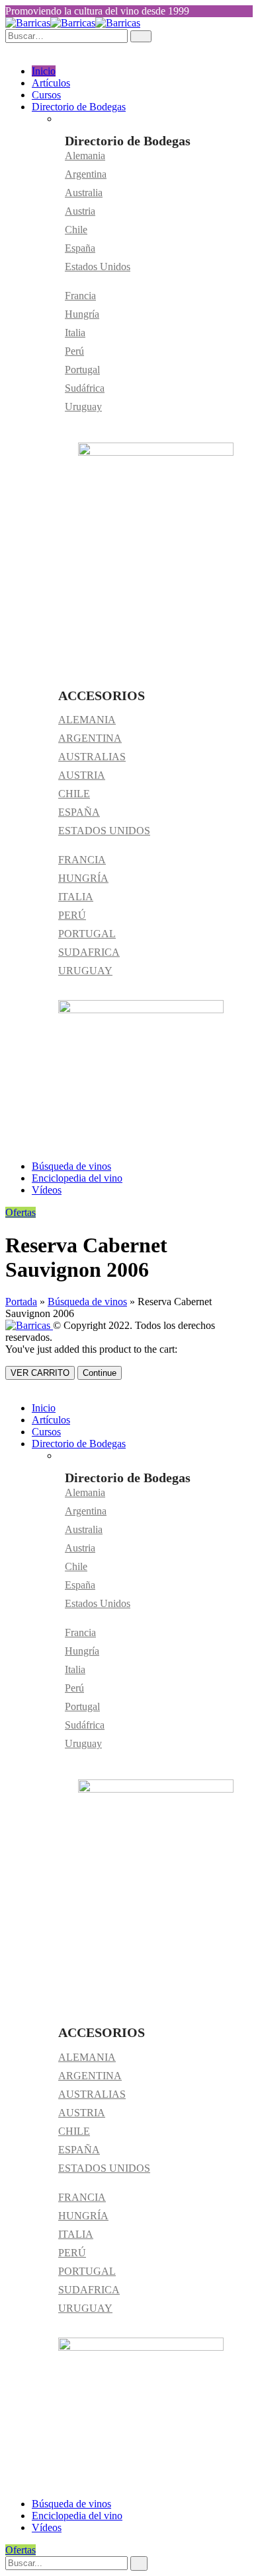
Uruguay (83, 407)
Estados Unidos (98, 267)
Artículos (51, 83)
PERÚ (72, 915)
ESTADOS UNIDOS (104, 831)
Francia (80, 296)
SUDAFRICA (89, 952)
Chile (76, 230)
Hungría (82, 314)
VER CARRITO (40, 1373)
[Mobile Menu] (9, 49)
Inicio (44, 71)
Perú (74, 351)
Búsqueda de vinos (71, 1166)
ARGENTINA (90, 738)
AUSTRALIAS (92, 757)
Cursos (46, 95)
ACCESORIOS (102, 696)
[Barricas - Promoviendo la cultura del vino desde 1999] (73, 23)
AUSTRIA (82, 775)
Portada (21, 1302)
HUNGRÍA (83, 878)
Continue (100, 1373)
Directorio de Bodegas (79, 107)
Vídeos (47, 1190)
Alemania (85, 156)
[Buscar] (139, 2563)
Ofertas (21, 1212)
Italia (75, 333)
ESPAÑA (79, 812)
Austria (80, 211)
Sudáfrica (85, 388)
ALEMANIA (87, 720)
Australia (84, 193)
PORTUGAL (87, 934)
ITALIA (76, 897)
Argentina (86, 174)
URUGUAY (85, 971)
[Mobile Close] (9, 1385)
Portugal (82, 370)
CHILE (74, 794)
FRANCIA (82, 860)
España (80, 248)
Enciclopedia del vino (77, 1178)
